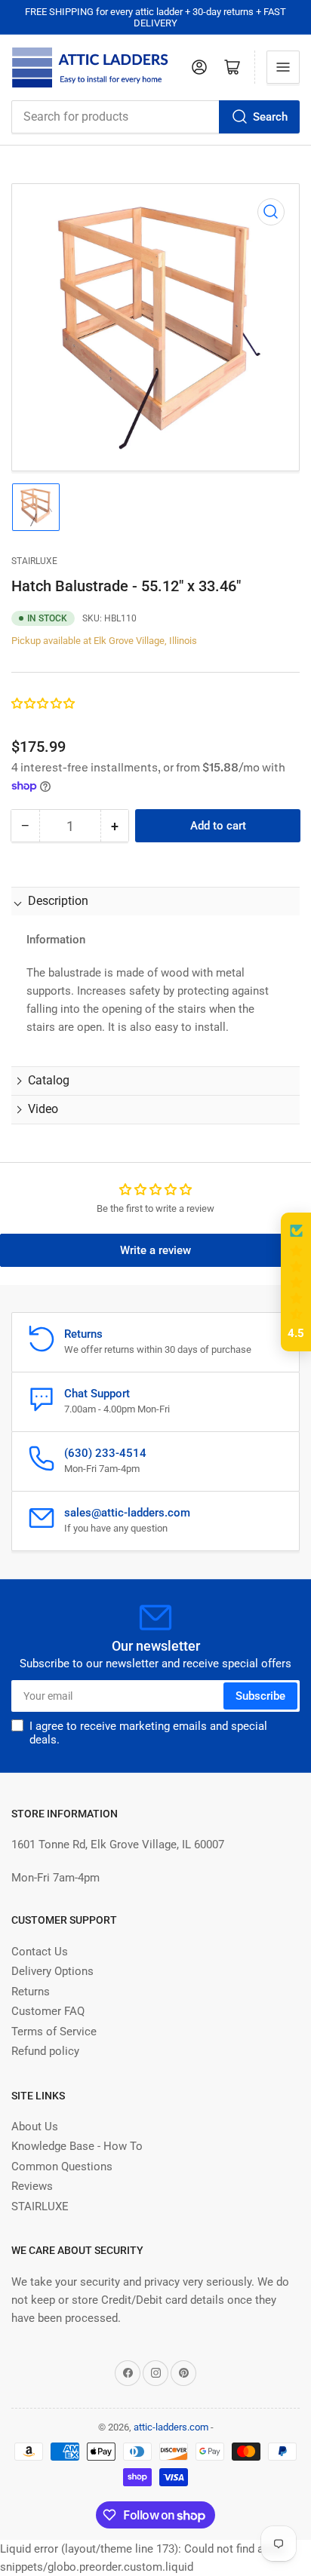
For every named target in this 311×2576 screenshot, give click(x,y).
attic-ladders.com (171, 2427)
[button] (44, 704)
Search (270, 117)
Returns (31, 1992)
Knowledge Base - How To (77, 2146)
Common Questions (62, 2167)
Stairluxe (34, 561)
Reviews (32, 2186)
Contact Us (40, 1952)
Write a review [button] (155, 1250)
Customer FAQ (48, 2011)
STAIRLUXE (40, 2206)
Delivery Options (52, 1971)
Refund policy (45, 2051)
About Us (35, 2127)
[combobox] (155, 117)
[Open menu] (283, 67)
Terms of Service (54, 2032)
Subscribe (260, 1696)
